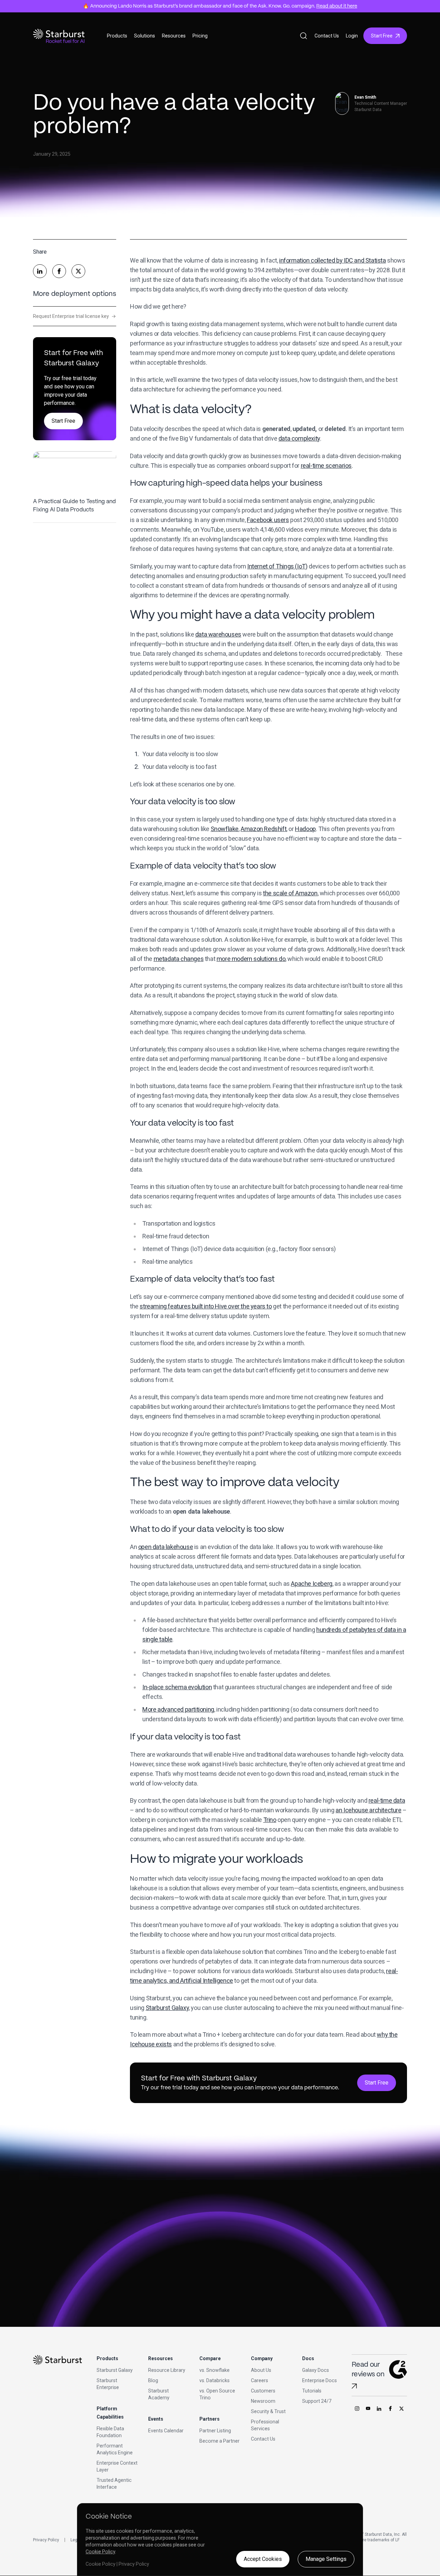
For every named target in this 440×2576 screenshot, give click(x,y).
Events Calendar (166, 2431)
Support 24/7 (317, 2401)
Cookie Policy (100, 2552)
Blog (153, 2380)
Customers (263, 2391)
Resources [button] (174, 36)
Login (352, 36)
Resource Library (167, 2370)
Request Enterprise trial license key (74, 316)
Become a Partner (219, 2441)
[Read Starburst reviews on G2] (354, 2386)
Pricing (200, 36)
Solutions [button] (145, 36)
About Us (261, 2370)
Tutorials (312, 2391)
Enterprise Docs (320, 2380)
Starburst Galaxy (115, 2370)
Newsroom (263, 2401)
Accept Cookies (263, 2559)
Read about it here (337, 6)
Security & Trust (268, 2411)
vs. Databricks (214, 2380)
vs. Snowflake (214, 2370)
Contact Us (327, 36)
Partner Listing (215, 2431)
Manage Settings (326, 2559)
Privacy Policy (46, 2540)
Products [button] (117, 36)
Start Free (382, 36)
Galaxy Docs (316, 2370)
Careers (260, 2380)
